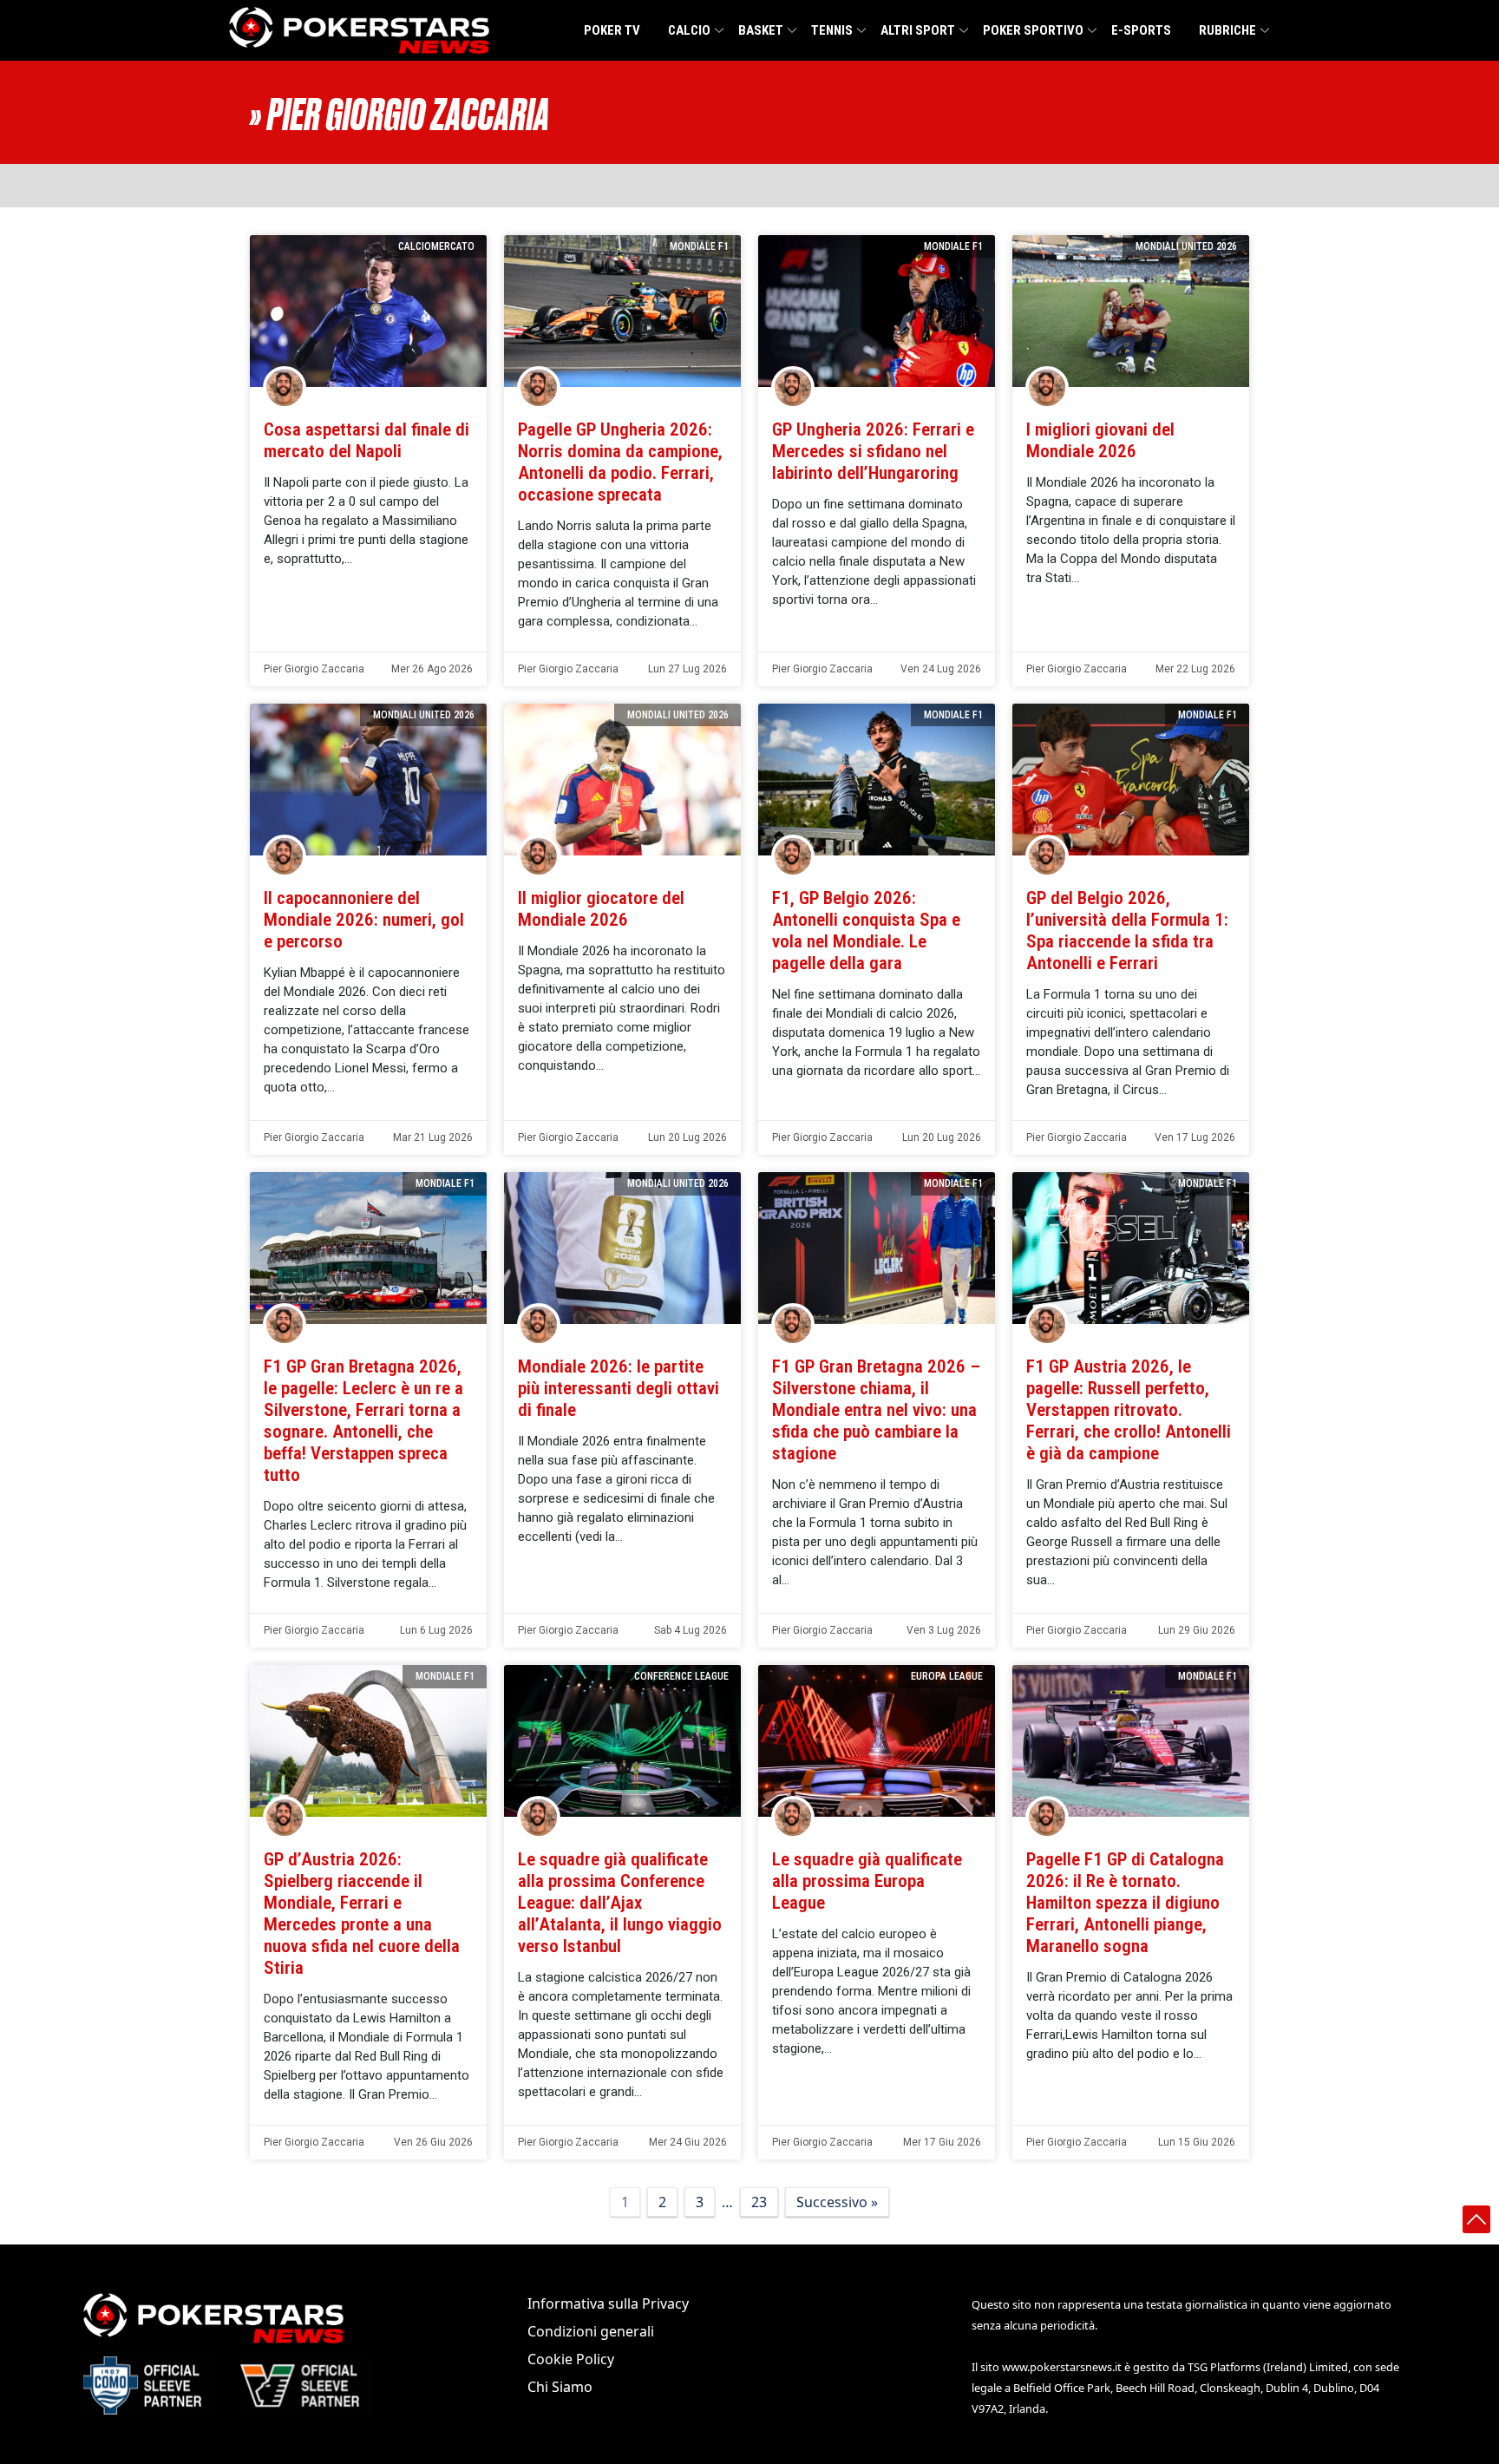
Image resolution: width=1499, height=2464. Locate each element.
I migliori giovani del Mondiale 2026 (1100, 440)
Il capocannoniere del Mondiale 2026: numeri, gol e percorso (364, 920)
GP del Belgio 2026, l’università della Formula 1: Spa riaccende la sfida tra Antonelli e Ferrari (1127, 931)
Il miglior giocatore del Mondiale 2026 (601, 909)
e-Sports (1141, 30)
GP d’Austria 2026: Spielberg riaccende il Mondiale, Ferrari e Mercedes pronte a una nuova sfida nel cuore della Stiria (362, 1914)
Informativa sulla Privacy (608, 2303)
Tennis (832, 30)
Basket (761, 30)
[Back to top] (1476, 2219)
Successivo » (837, 2202)
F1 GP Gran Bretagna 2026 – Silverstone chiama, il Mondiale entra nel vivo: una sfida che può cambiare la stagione (876, 1410)
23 (759, 2202)
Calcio (689, 30)
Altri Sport (918, 30)
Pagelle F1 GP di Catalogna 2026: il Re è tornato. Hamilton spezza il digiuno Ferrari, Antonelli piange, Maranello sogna (1125, 1903)
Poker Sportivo (1033, 30)
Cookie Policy (571, 2359)
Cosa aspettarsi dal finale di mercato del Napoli (367, 440)
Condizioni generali (591, 2331)
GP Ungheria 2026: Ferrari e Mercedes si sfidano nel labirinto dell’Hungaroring (873, 451)
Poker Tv (612, 30)
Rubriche (1227, 30)
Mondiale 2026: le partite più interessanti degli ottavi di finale (619, 1388)
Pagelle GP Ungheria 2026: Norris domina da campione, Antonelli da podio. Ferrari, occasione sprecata (620, 462)
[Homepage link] (359, 30)
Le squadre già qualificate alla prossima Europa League (867, 1881)
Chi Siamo (560, 2387)
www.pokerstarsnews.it (1062, 2367)
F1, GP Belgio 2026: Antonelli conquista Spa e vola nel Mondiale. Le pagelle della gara (866, 931)
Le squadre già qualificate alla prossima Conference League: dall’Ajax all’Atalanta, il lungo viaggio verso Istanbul (620, 1903)
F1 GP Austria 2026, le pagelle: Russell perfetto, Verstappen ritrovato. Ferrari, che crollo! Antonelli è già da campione (1129, 1410)
